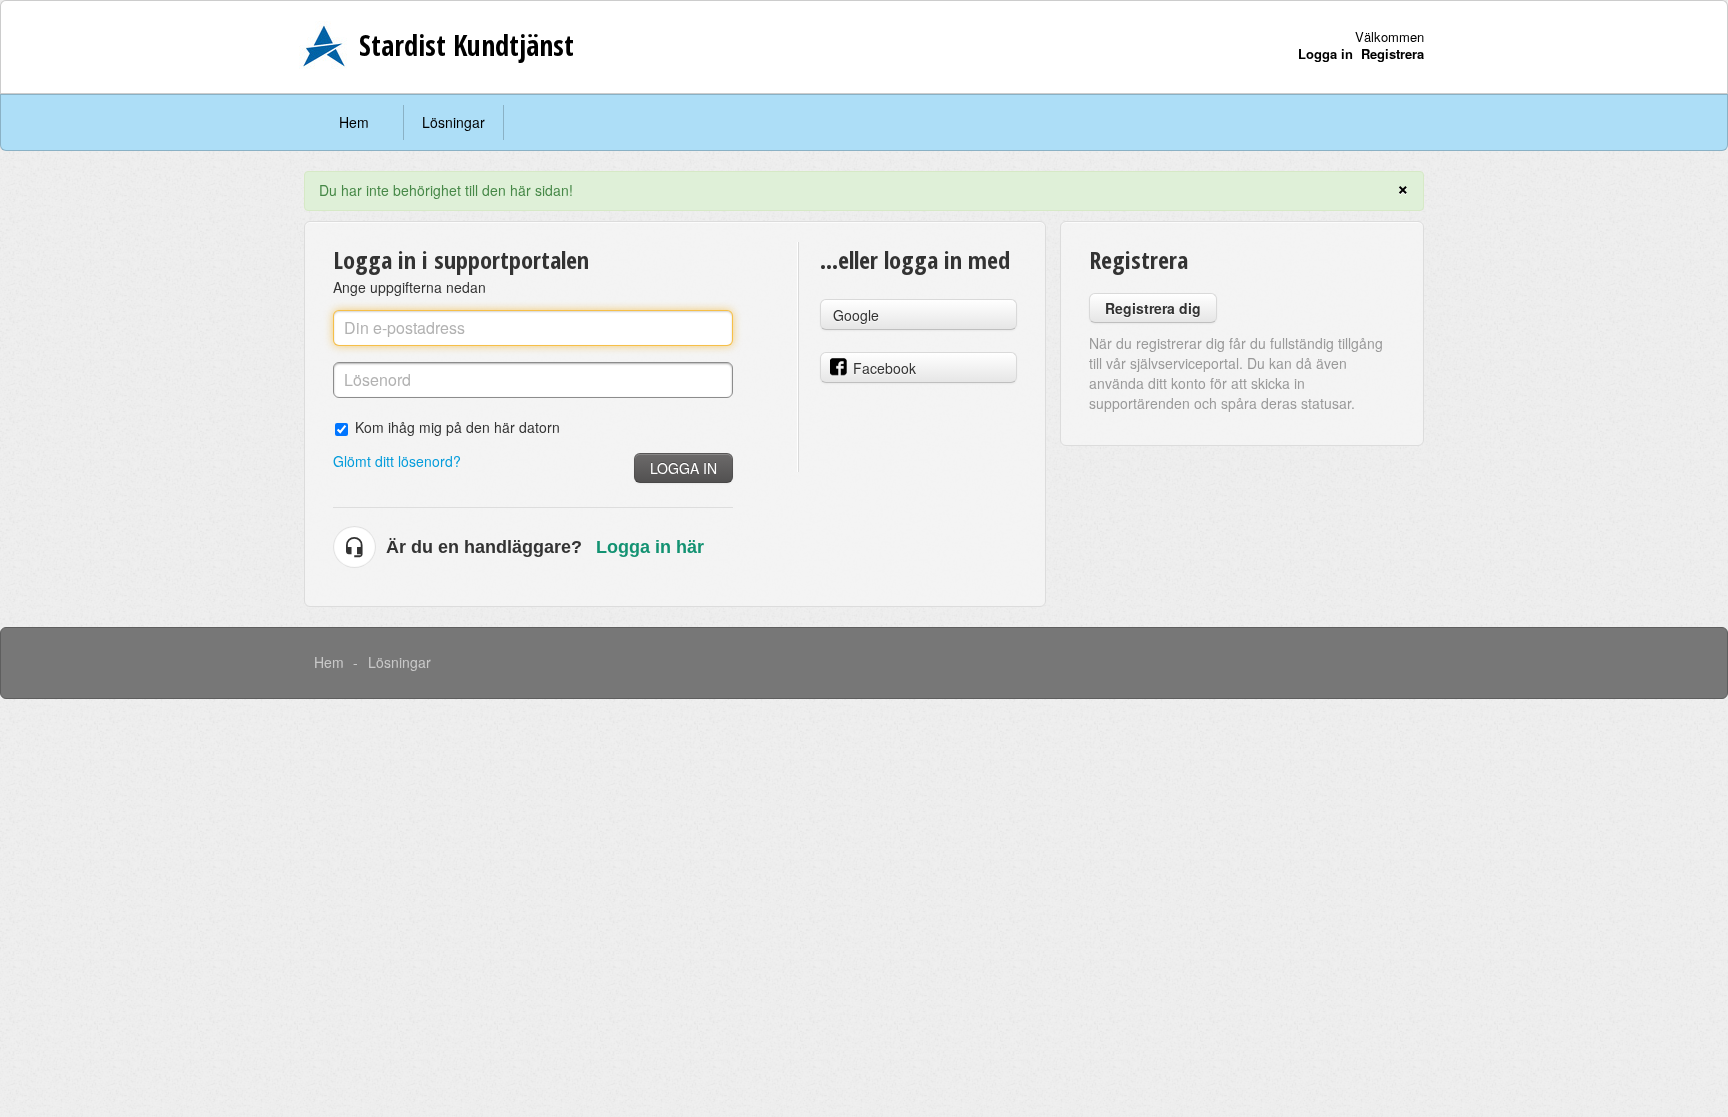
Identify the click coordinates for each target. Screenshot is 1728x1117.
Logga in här (650, 547)
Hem (354, 122)
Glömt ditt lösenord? (397, 461)
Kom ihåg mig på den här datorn (457, 426)
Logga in (683, 468)
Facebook (884, 368)
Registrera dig (1153, 308)
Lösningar (453, 122)
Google (856, 315)
